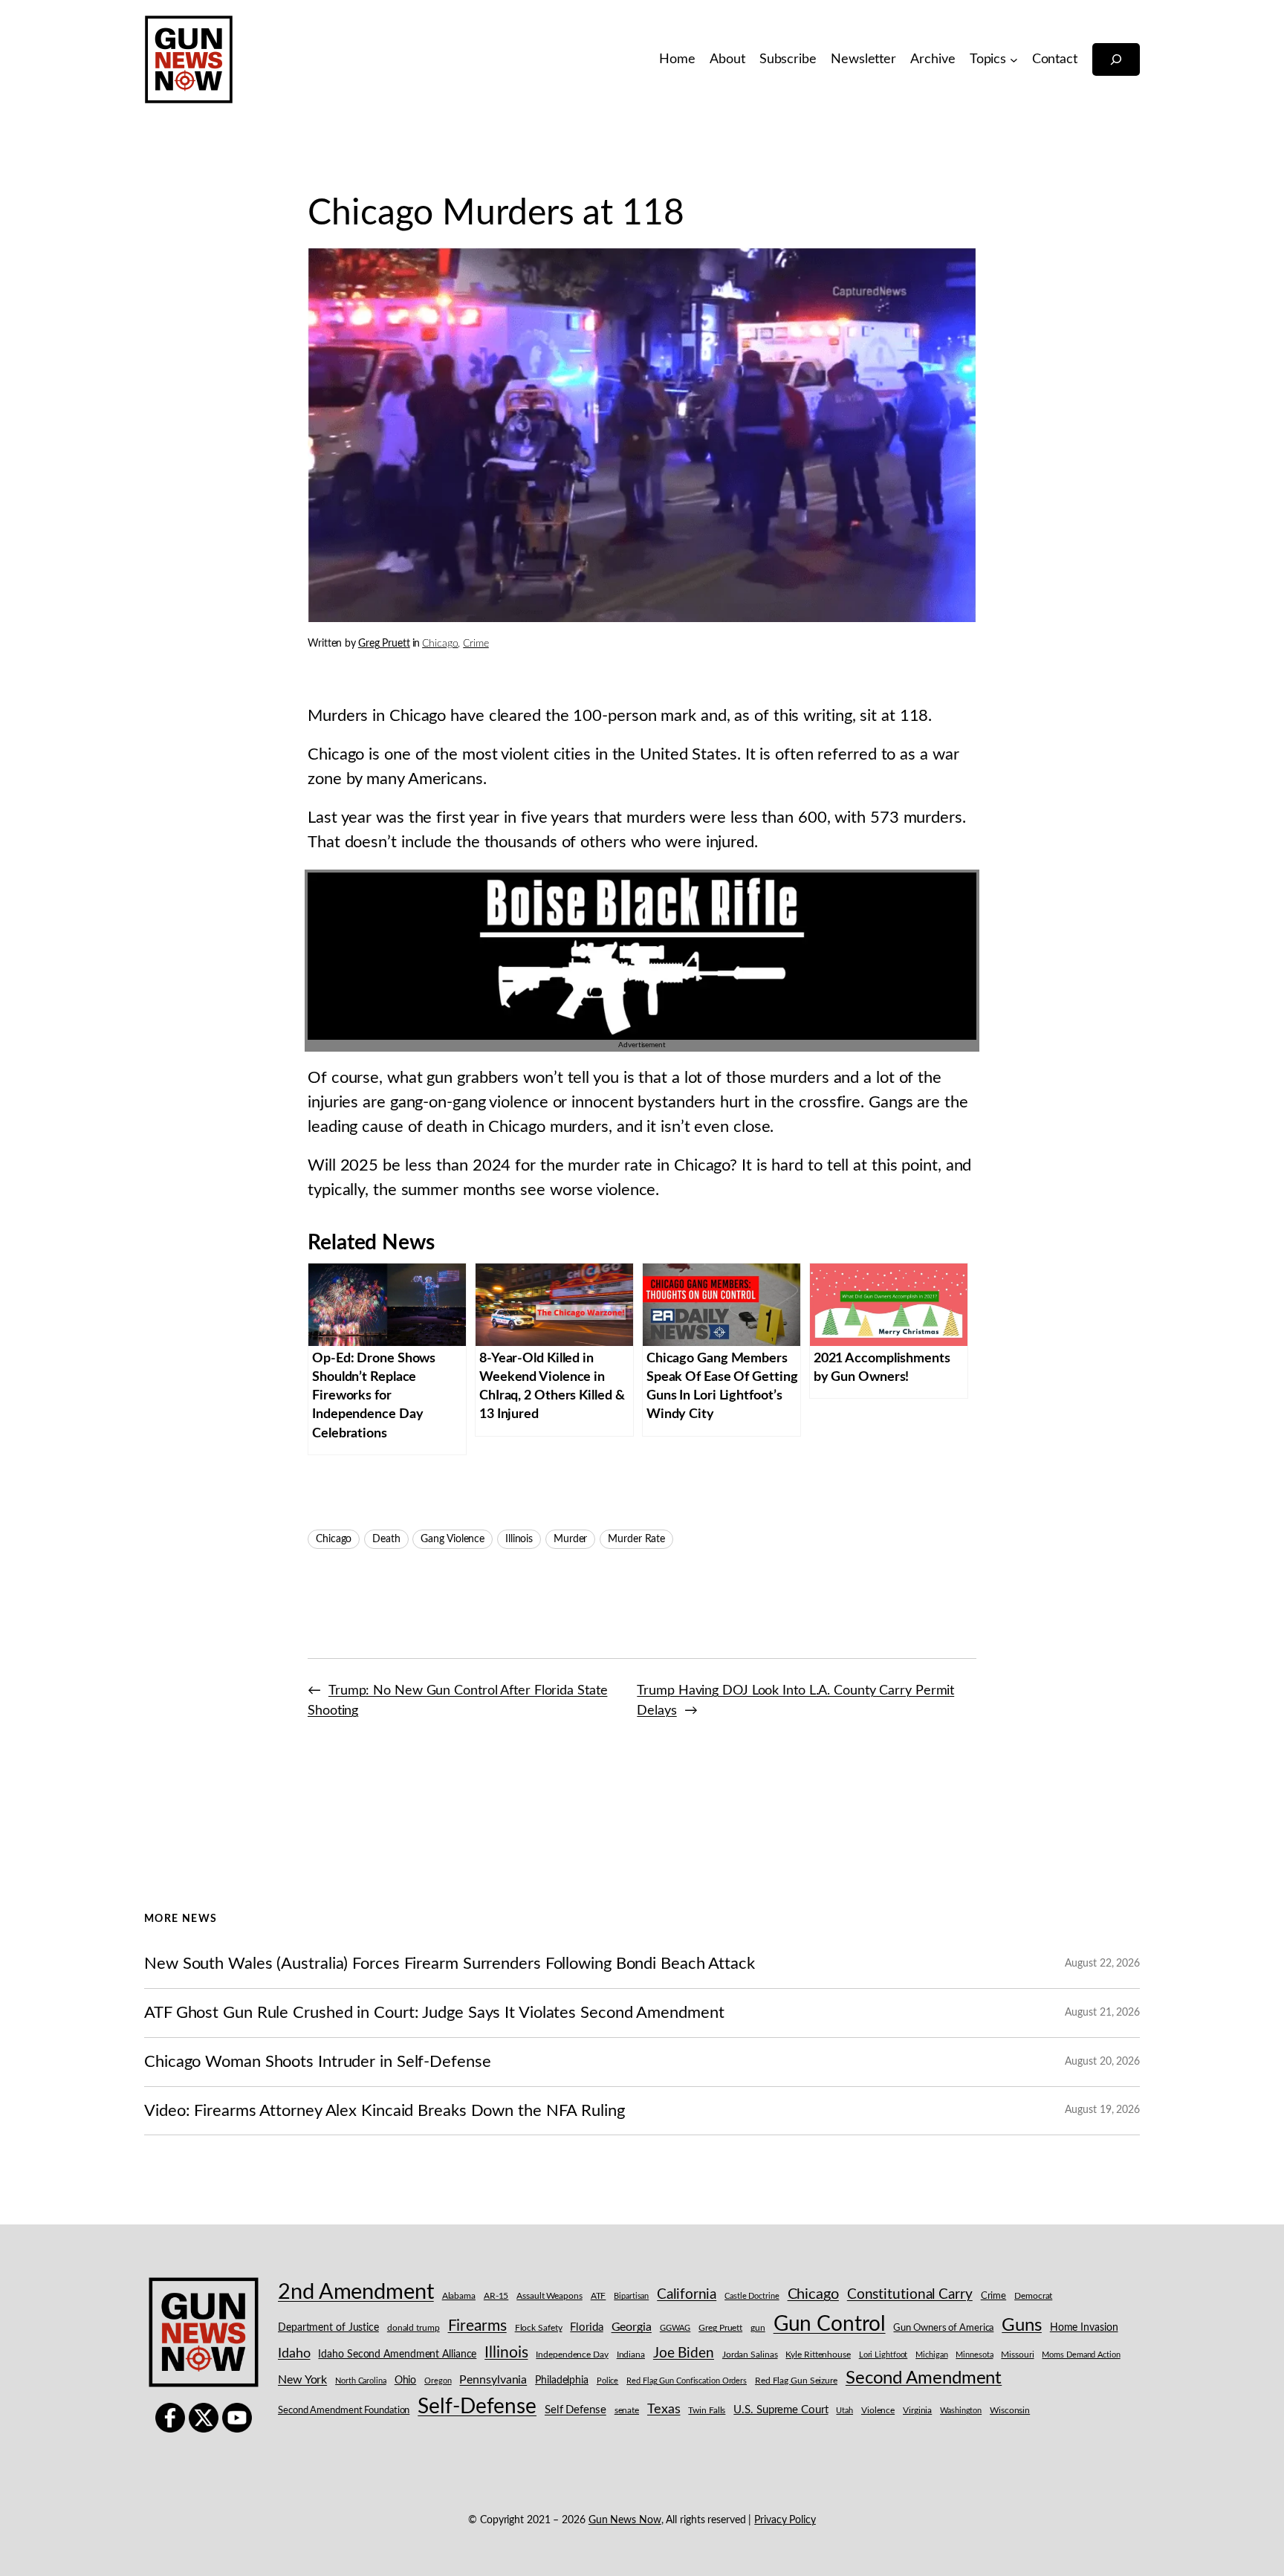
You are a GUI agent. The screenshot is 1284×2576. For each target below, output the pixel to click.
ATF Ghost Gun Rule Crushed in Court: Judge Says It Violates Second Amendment (434, 2013)
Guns (1022, 2326)
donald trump (414, 2328)
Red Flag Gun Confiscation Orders (687, 2381)
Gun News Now (625, 2520)
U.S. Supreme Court (781, 2410)
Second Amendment (924, 2378)
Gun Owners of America (943, 2328)
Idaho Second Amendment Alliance (397, 2355)
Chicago (440, 644)
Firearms (477, 2326)
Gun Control (830, 2324)
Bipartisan (631, 2296)
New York (302, 2380)
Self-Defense (477, 2407)
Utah (844, 2411)
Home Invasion (1084, 2328)
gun (758, 2328)
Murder (570, 1539)
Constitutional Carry (910, 2295)
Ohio (406, 2381)
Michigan (931, 2355)
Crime (476, 644)
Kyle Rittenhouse (818, 2355)
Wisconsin (1010, 2411)
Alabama (459, 2296)
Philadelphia (562, 2381)
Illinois (519, 1539)
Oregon (438, 2381)
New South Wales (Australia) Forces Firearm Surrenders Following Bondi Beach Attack (450, 1964)
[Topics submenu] (1014, 60)
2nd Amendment (356, 2292)
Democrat (1033, 2296)
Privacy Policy (785, 2520)
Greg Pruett (384, 644)
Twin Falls (707, 2411)
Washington (961, 2411)
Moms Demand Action (1081, 2355)
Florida (586, 2327)
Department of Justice (328, 2328)
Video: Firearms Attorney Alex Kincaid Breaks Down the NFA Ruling (385, 2111)
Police (607, 2381)
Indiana (631, 2355)
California (687, 2294)
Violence (878, 2411)
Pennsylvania (493, 2380)
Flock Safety (539, 2328)
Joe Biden (684, 2353)
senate (627, 2411)
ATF (599, 2296)
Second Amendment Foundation (344, 2411)
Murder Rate (636, 1539)
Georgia (632, 2327)
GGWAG (675, 2328)
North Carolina (361, 2381)
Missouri (1017, 2355)
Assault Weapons (549, 2296)
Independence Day (572, 2355)
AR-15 (496, 2296)
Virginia (917, 2410)
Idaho (294, 2353)
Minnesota (974, 2355)
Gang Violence (453, 1539)
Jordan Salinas (750, 2355)
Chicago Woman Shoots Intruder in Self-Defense (318, 2062)
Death (386, 1539)
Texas (664, 2409)
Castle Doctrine (752, 2296)
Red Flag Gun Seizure (796, 2381)
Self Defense (575, 2410)
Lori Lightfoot (883, 2355)
